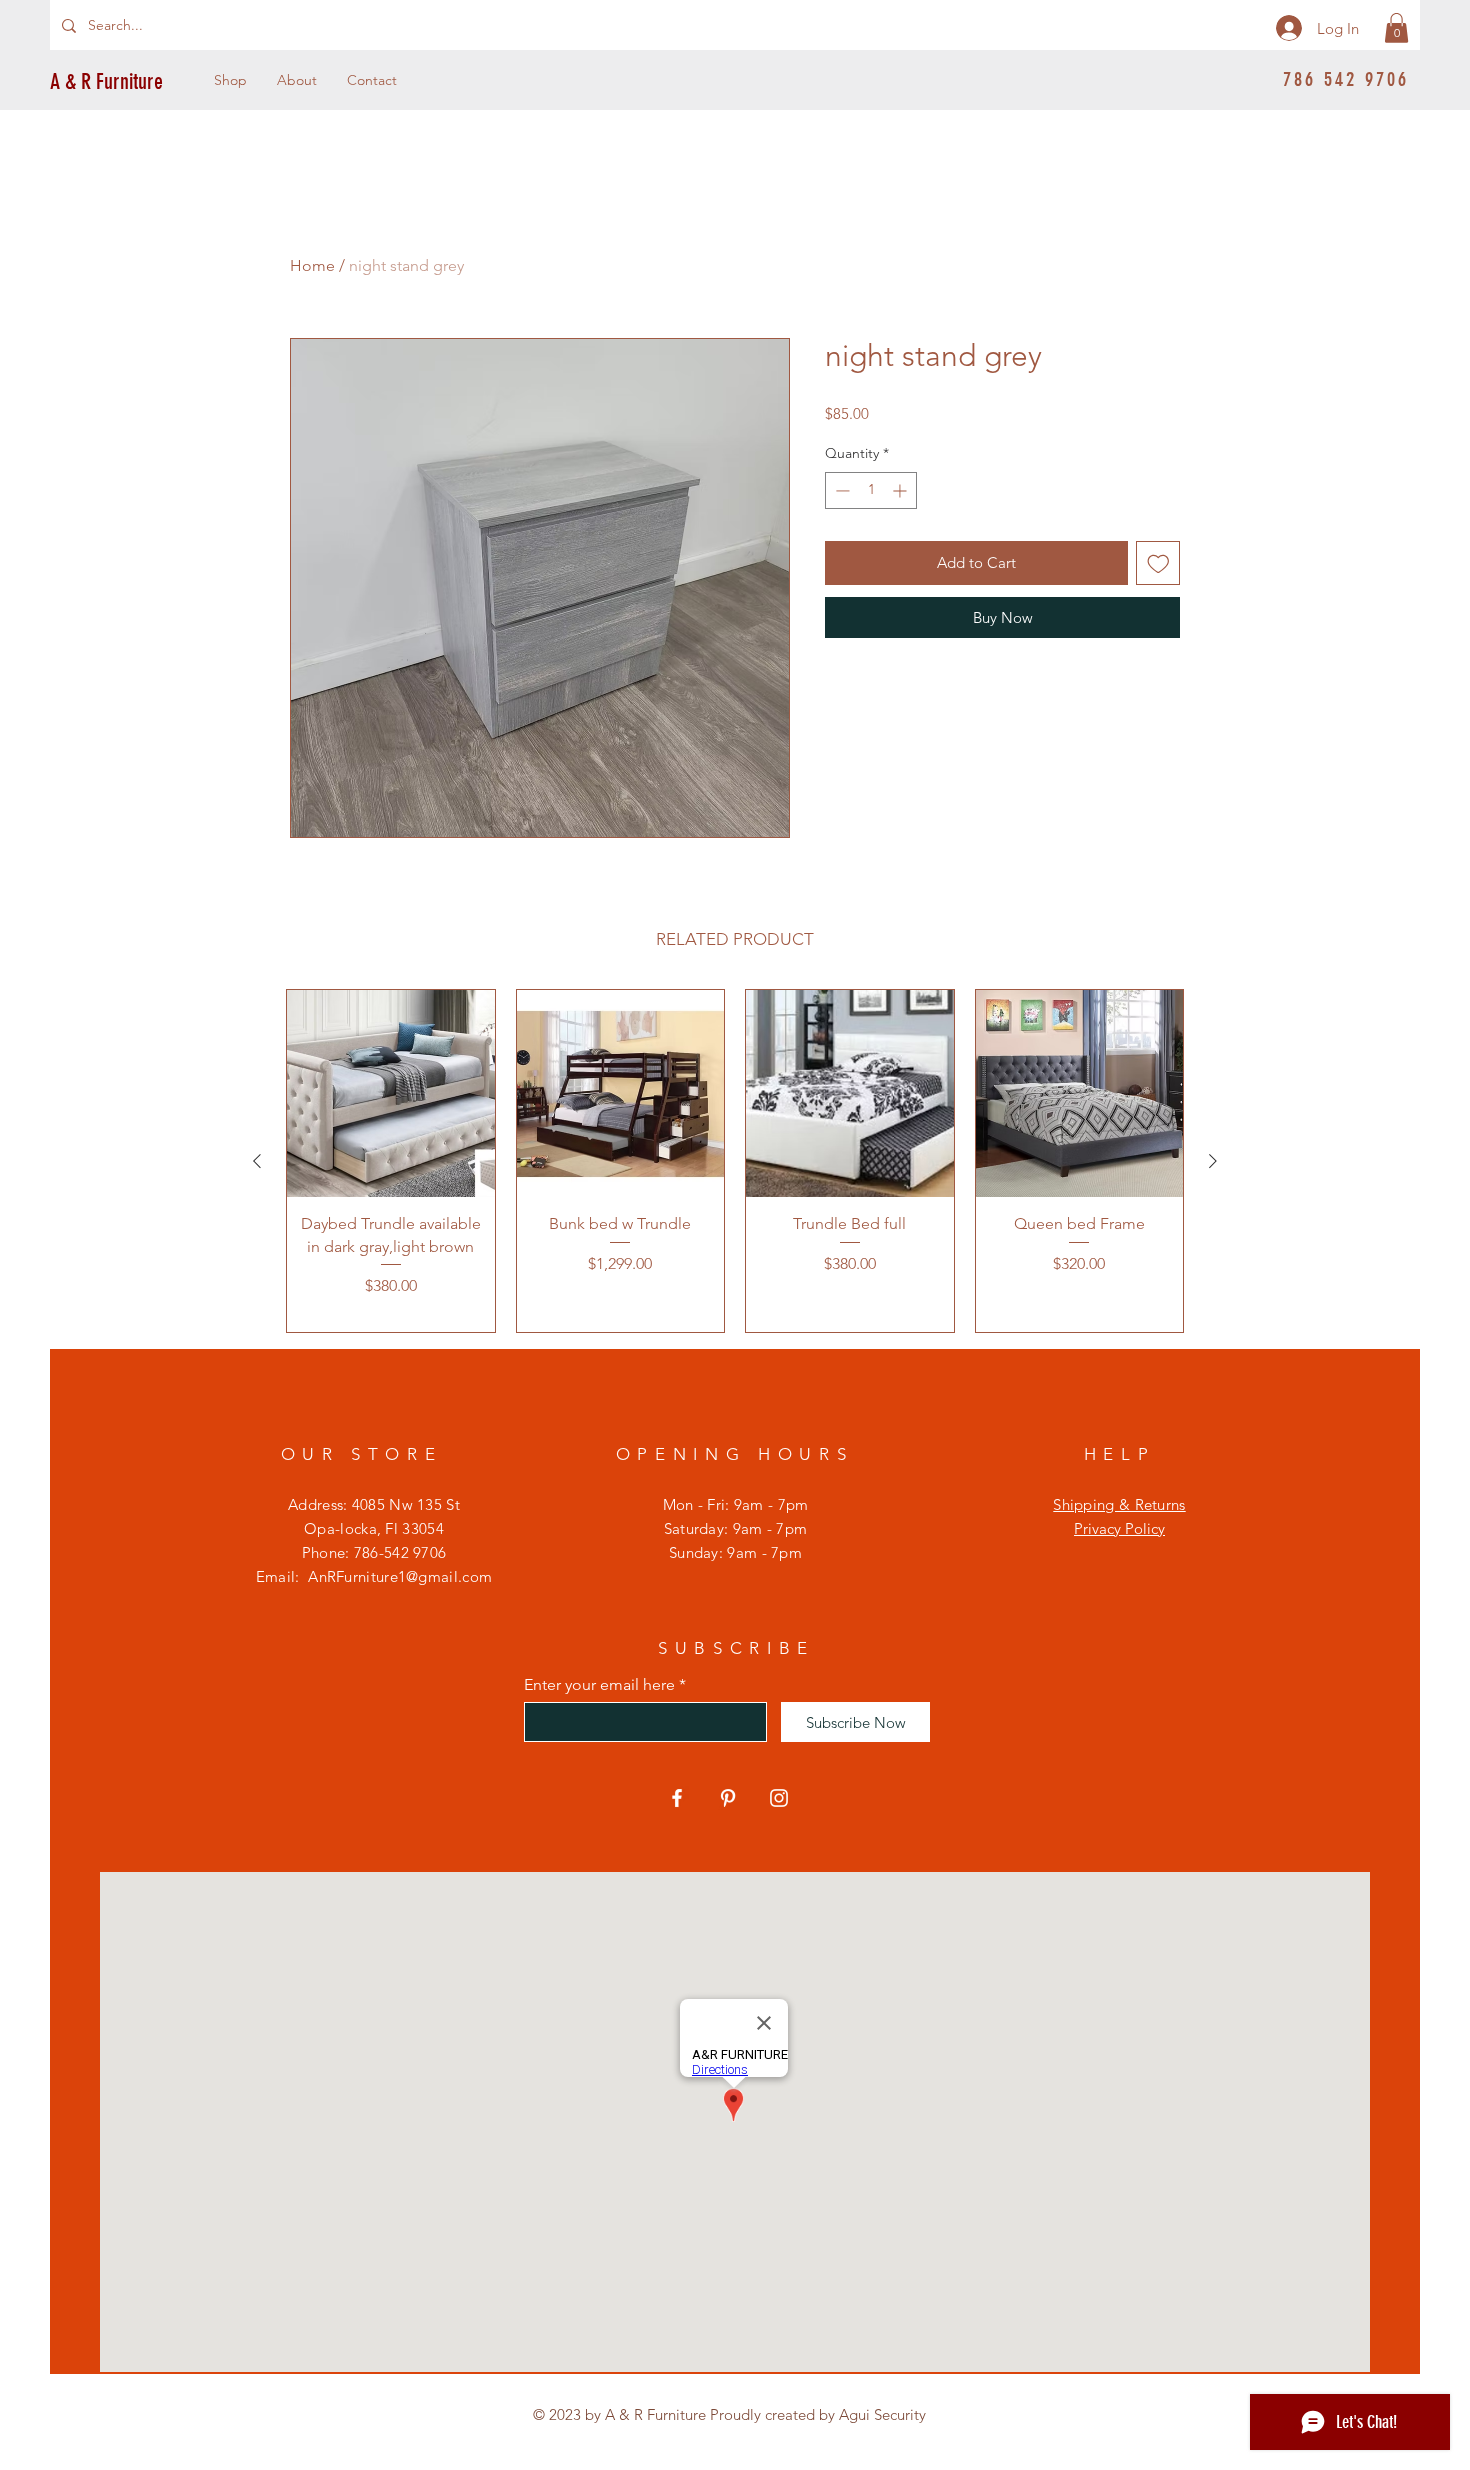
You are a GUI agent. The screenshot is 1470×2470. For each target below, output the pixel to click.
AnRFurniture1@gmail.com (400, 1576)
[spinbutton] (871, 490)
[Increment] (901, 490)
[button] (1396, 28)
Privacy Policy (1119, 1528)
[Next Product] (1213, 1161)
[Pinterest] (728, 1798)
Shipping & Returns (1119, 1504)
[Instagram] (779, 1798)
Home (312, 265)
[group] (735, 1161)
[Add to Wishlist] (1158, 563)
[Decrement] (840, 490)
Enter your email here (599, 1685)
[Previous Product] (257, 1161)
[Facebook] (677, 1798)
